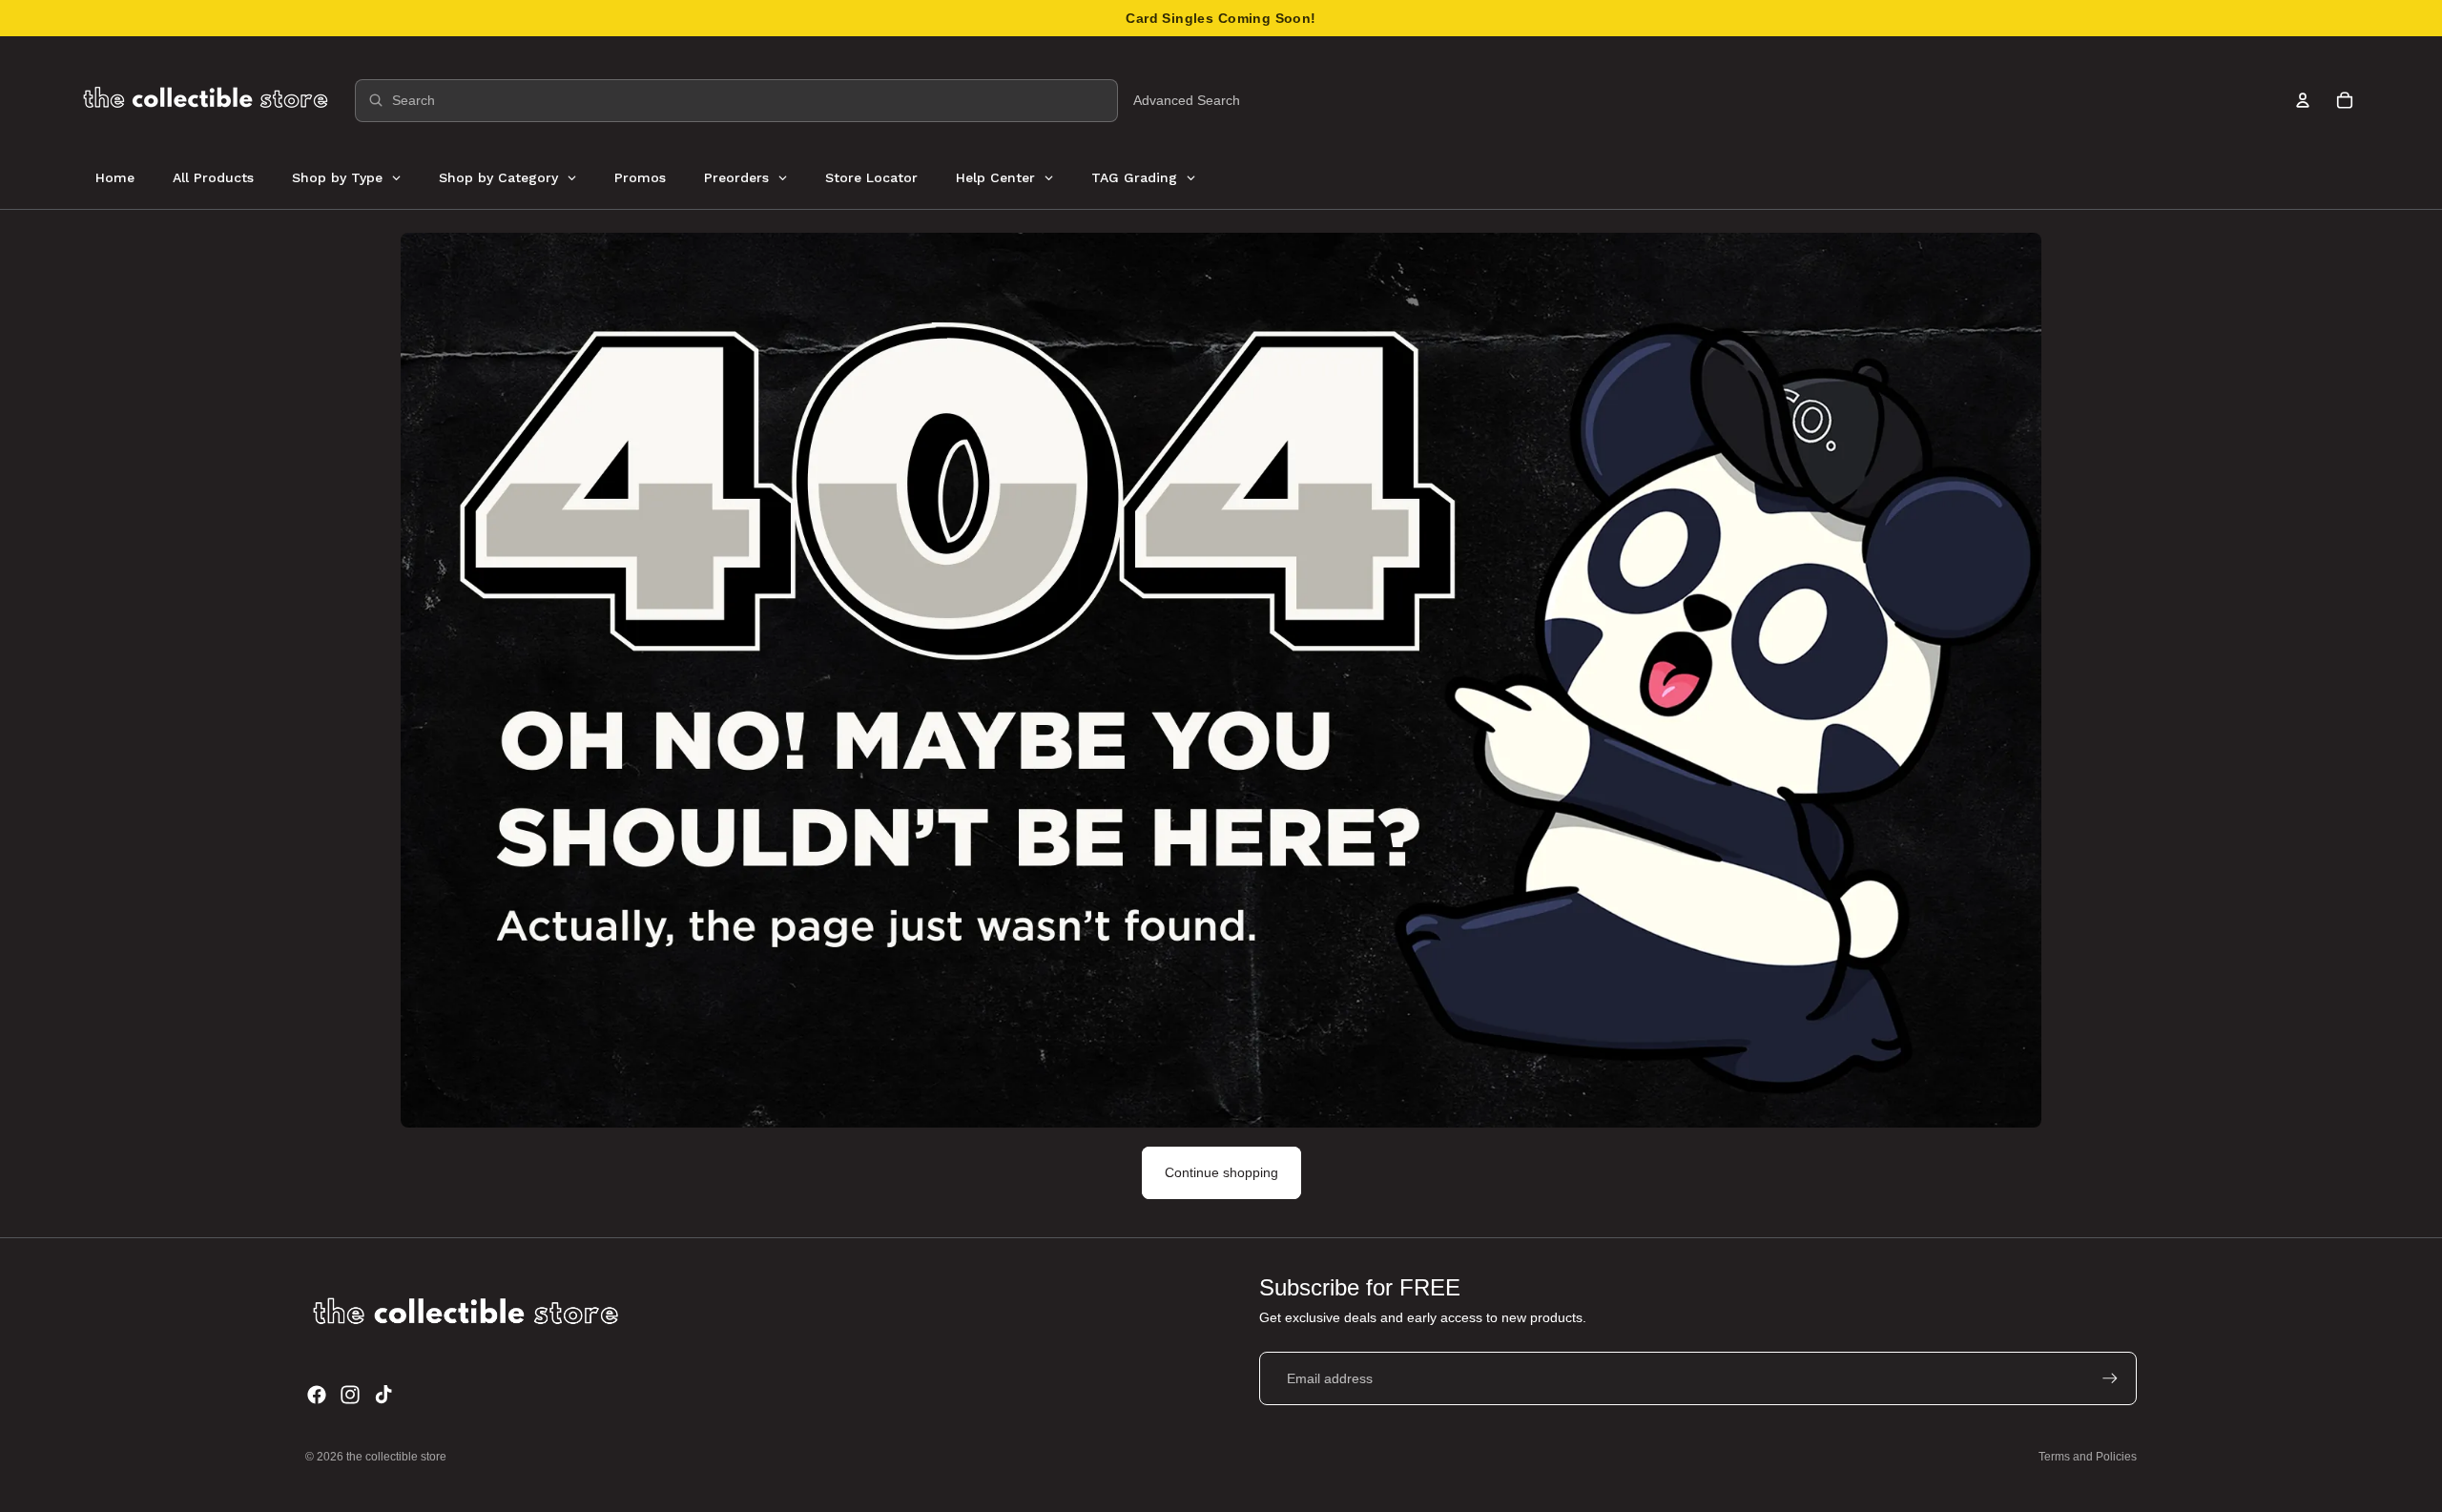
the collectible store (396, 1457)
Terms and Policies (2088, 1457)
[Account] (2303, 100)
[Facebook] (317, 1395)
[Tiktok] (383, 1395)
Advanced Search (1187, 100)
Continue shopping (1221, 1172)
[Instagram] (350, 1395)
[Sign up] (2110, 1378)
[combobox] (736, 101)
